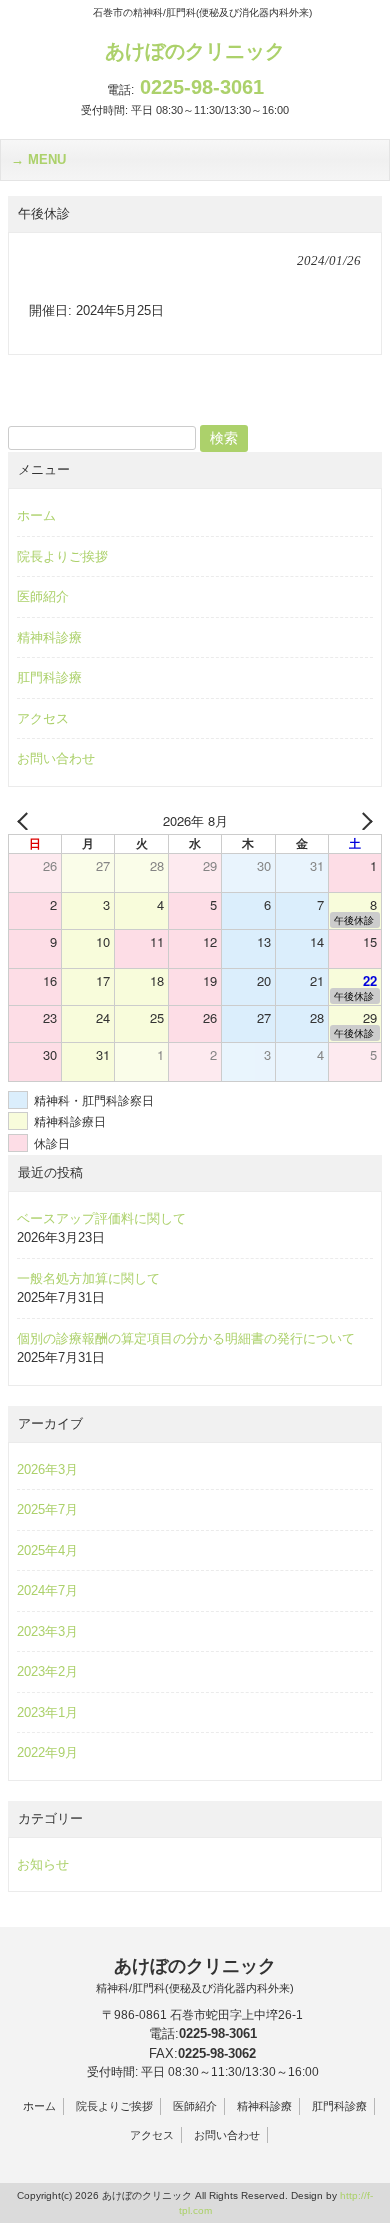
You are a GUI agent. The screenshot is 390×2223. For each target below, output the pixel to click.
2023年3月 (47, 1631)
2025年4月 (47, 1550)
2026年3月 (47, 1469)
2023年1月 (47, 1712)
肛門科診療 (49, 677)
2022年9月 (47, 1752)
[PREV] (27, 821)
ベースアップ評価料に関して (101, 1218)
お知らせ (43, 1864)
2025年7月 (47, 1509)
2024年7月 (47, 1590)
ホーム (36, 515)
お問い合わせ (56, 758)
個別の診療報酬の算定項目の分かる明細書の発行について (186, 1338)
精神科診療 (49, 637)
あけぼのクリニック (195, 51)
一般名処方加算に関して (88, 1278)
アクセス (43, 718)
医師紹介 (43, 596)
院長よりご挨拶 (62, 556)
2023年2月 (47, 1671)
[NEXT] (363, 821)
